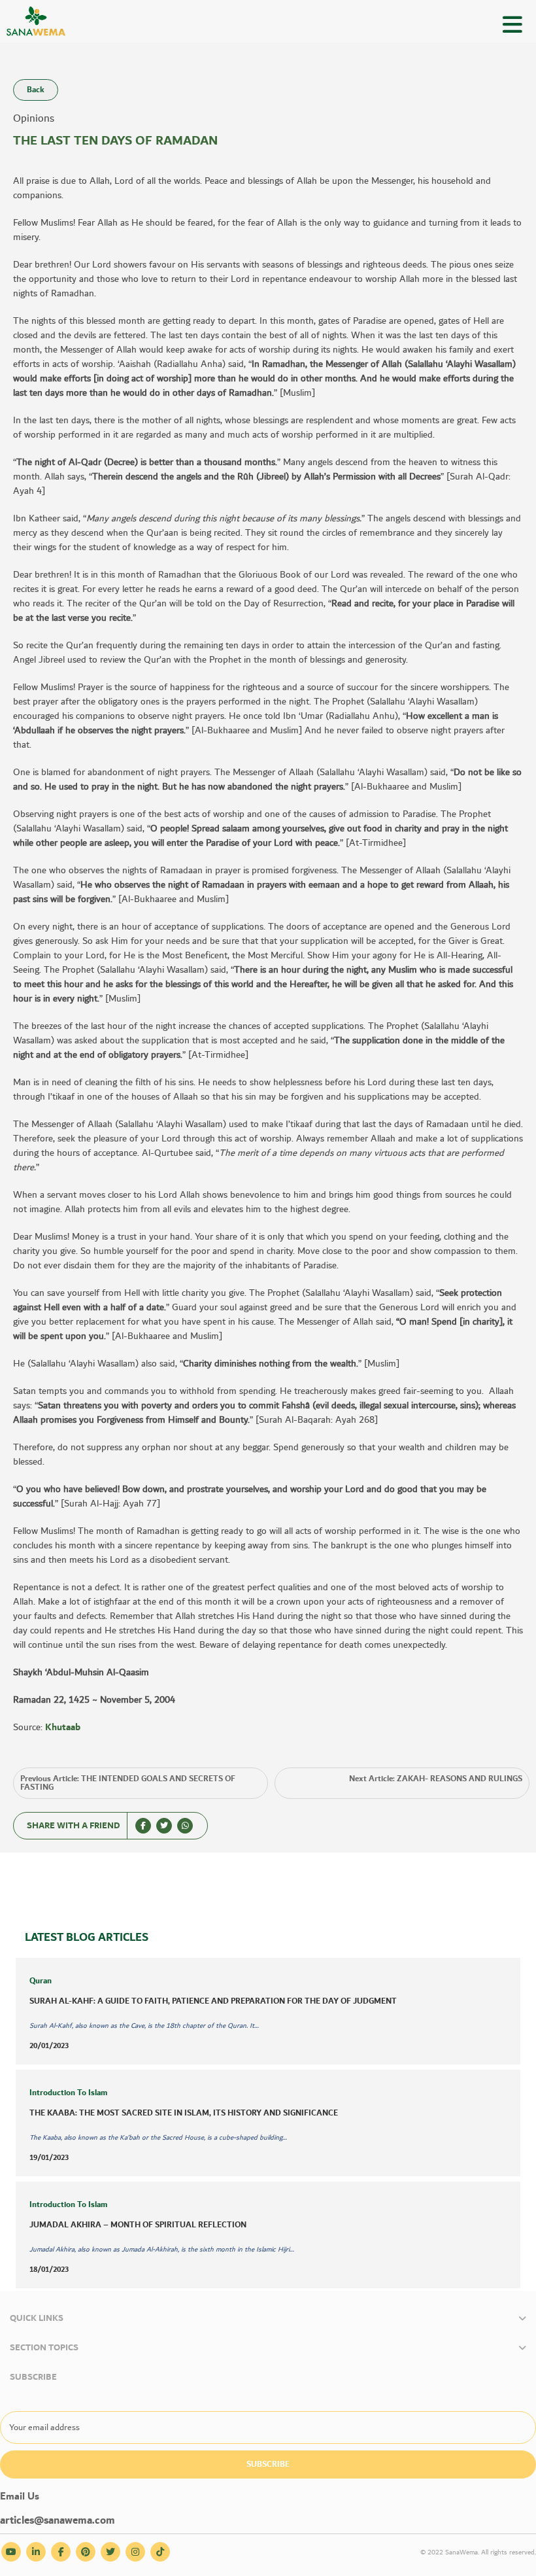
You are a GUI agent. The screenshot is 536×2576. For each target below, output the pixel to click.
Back (36, 90)
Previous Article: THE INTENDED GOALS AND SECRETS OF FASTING (128, 1783)
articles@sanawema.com (58, 2521)
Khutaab (63, 1728)
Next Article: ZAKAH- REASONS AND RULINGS (436, 1779)
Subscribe (268, 2464)
